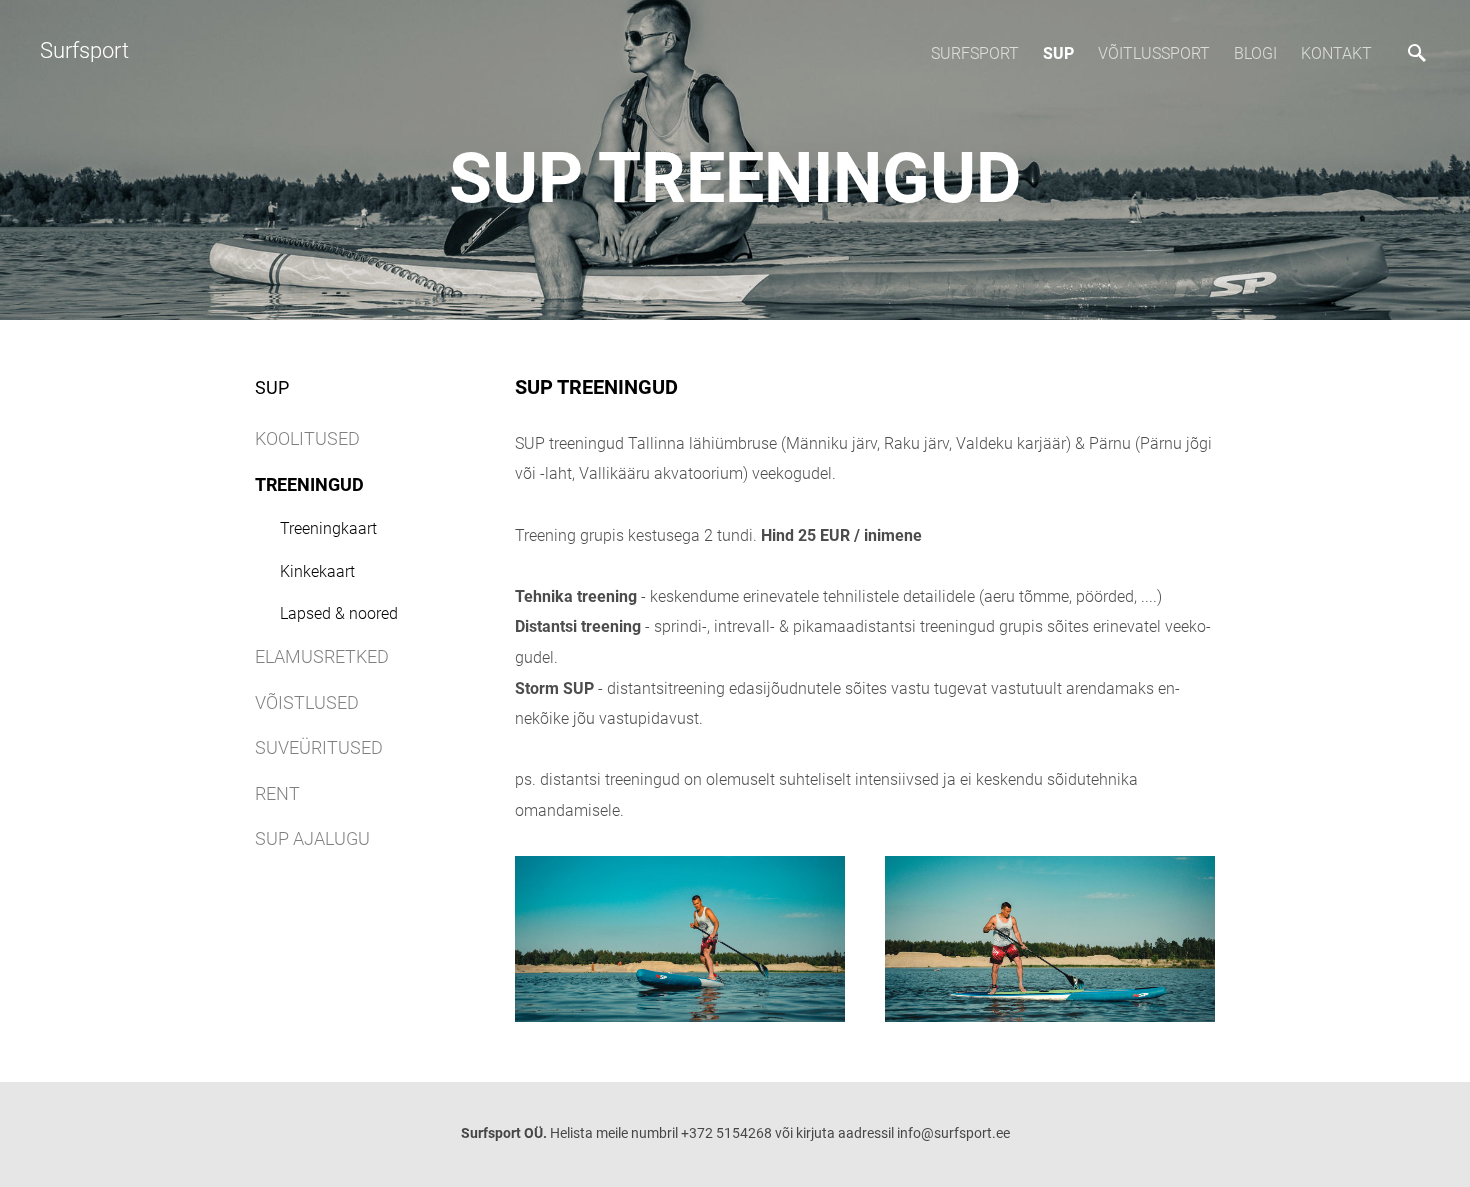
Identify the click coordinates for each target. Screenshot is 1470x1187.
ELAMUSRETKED (322, 656)
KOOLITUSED (307, 438)
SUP (1058, 53)
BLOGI (1255, 53)
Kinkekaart (317, 571)
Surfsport (84, 50)
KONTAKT (1336, 53)
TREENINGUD (309, 484)
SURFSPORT (975, 53)
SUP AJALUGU (312, 838)
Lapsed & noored (339, 613)
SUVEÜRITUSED (319, 747)
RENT (277, 793)
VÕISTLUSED (307, 702)
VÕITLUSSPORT (1154, 53)
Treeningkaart (328, 528)
